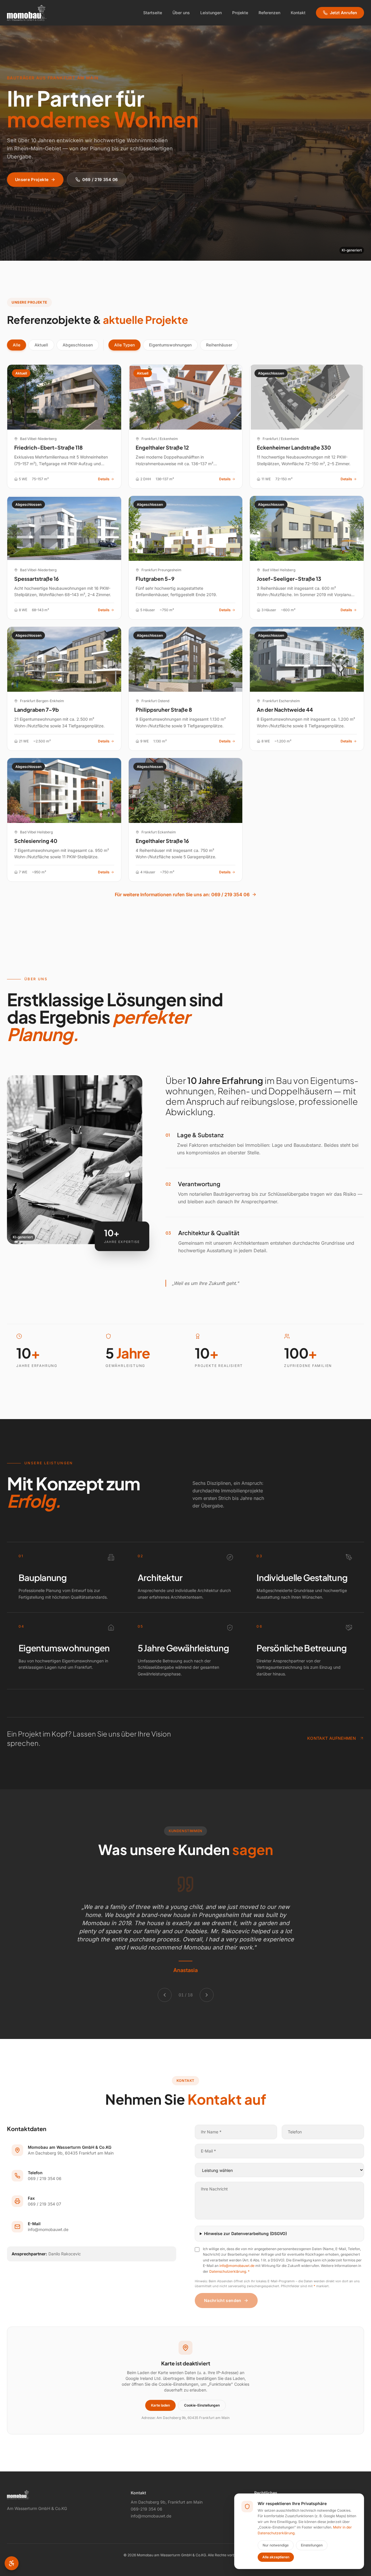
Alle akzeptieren (276, 2557)
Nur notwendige (276, 2545)
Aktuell (41, 345)
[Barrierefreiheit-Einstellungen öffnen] (12, 2563)
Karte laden (160, 2405)
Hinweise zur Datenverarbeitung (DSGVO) (245, 2233)
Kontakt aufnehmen (332, 1738)
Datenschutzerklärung (228, 2271)
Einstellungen (312, 2545)
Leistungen (211, 13)
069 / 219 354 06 (100, 179)
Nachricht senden (223, 2300)
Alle (17, 345)
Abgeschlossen (78, 345)
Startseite (153, 13)
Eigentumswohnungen (170, 345)
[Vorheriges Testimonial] (165, 1995)
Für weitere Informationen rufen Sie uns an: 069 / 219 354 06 (182, 894)
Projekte (240, 13)
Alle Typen (124, 345)
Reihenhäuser (219, 345)
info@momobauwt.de (237, 2266)
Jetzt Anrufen (343, 13)
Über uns (181, 13)
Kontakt (298, 13)
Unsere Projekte (32, 179)
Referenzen (269, 13)
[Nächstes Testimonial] (207, 1995)
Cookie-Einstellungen (202, 2405)
